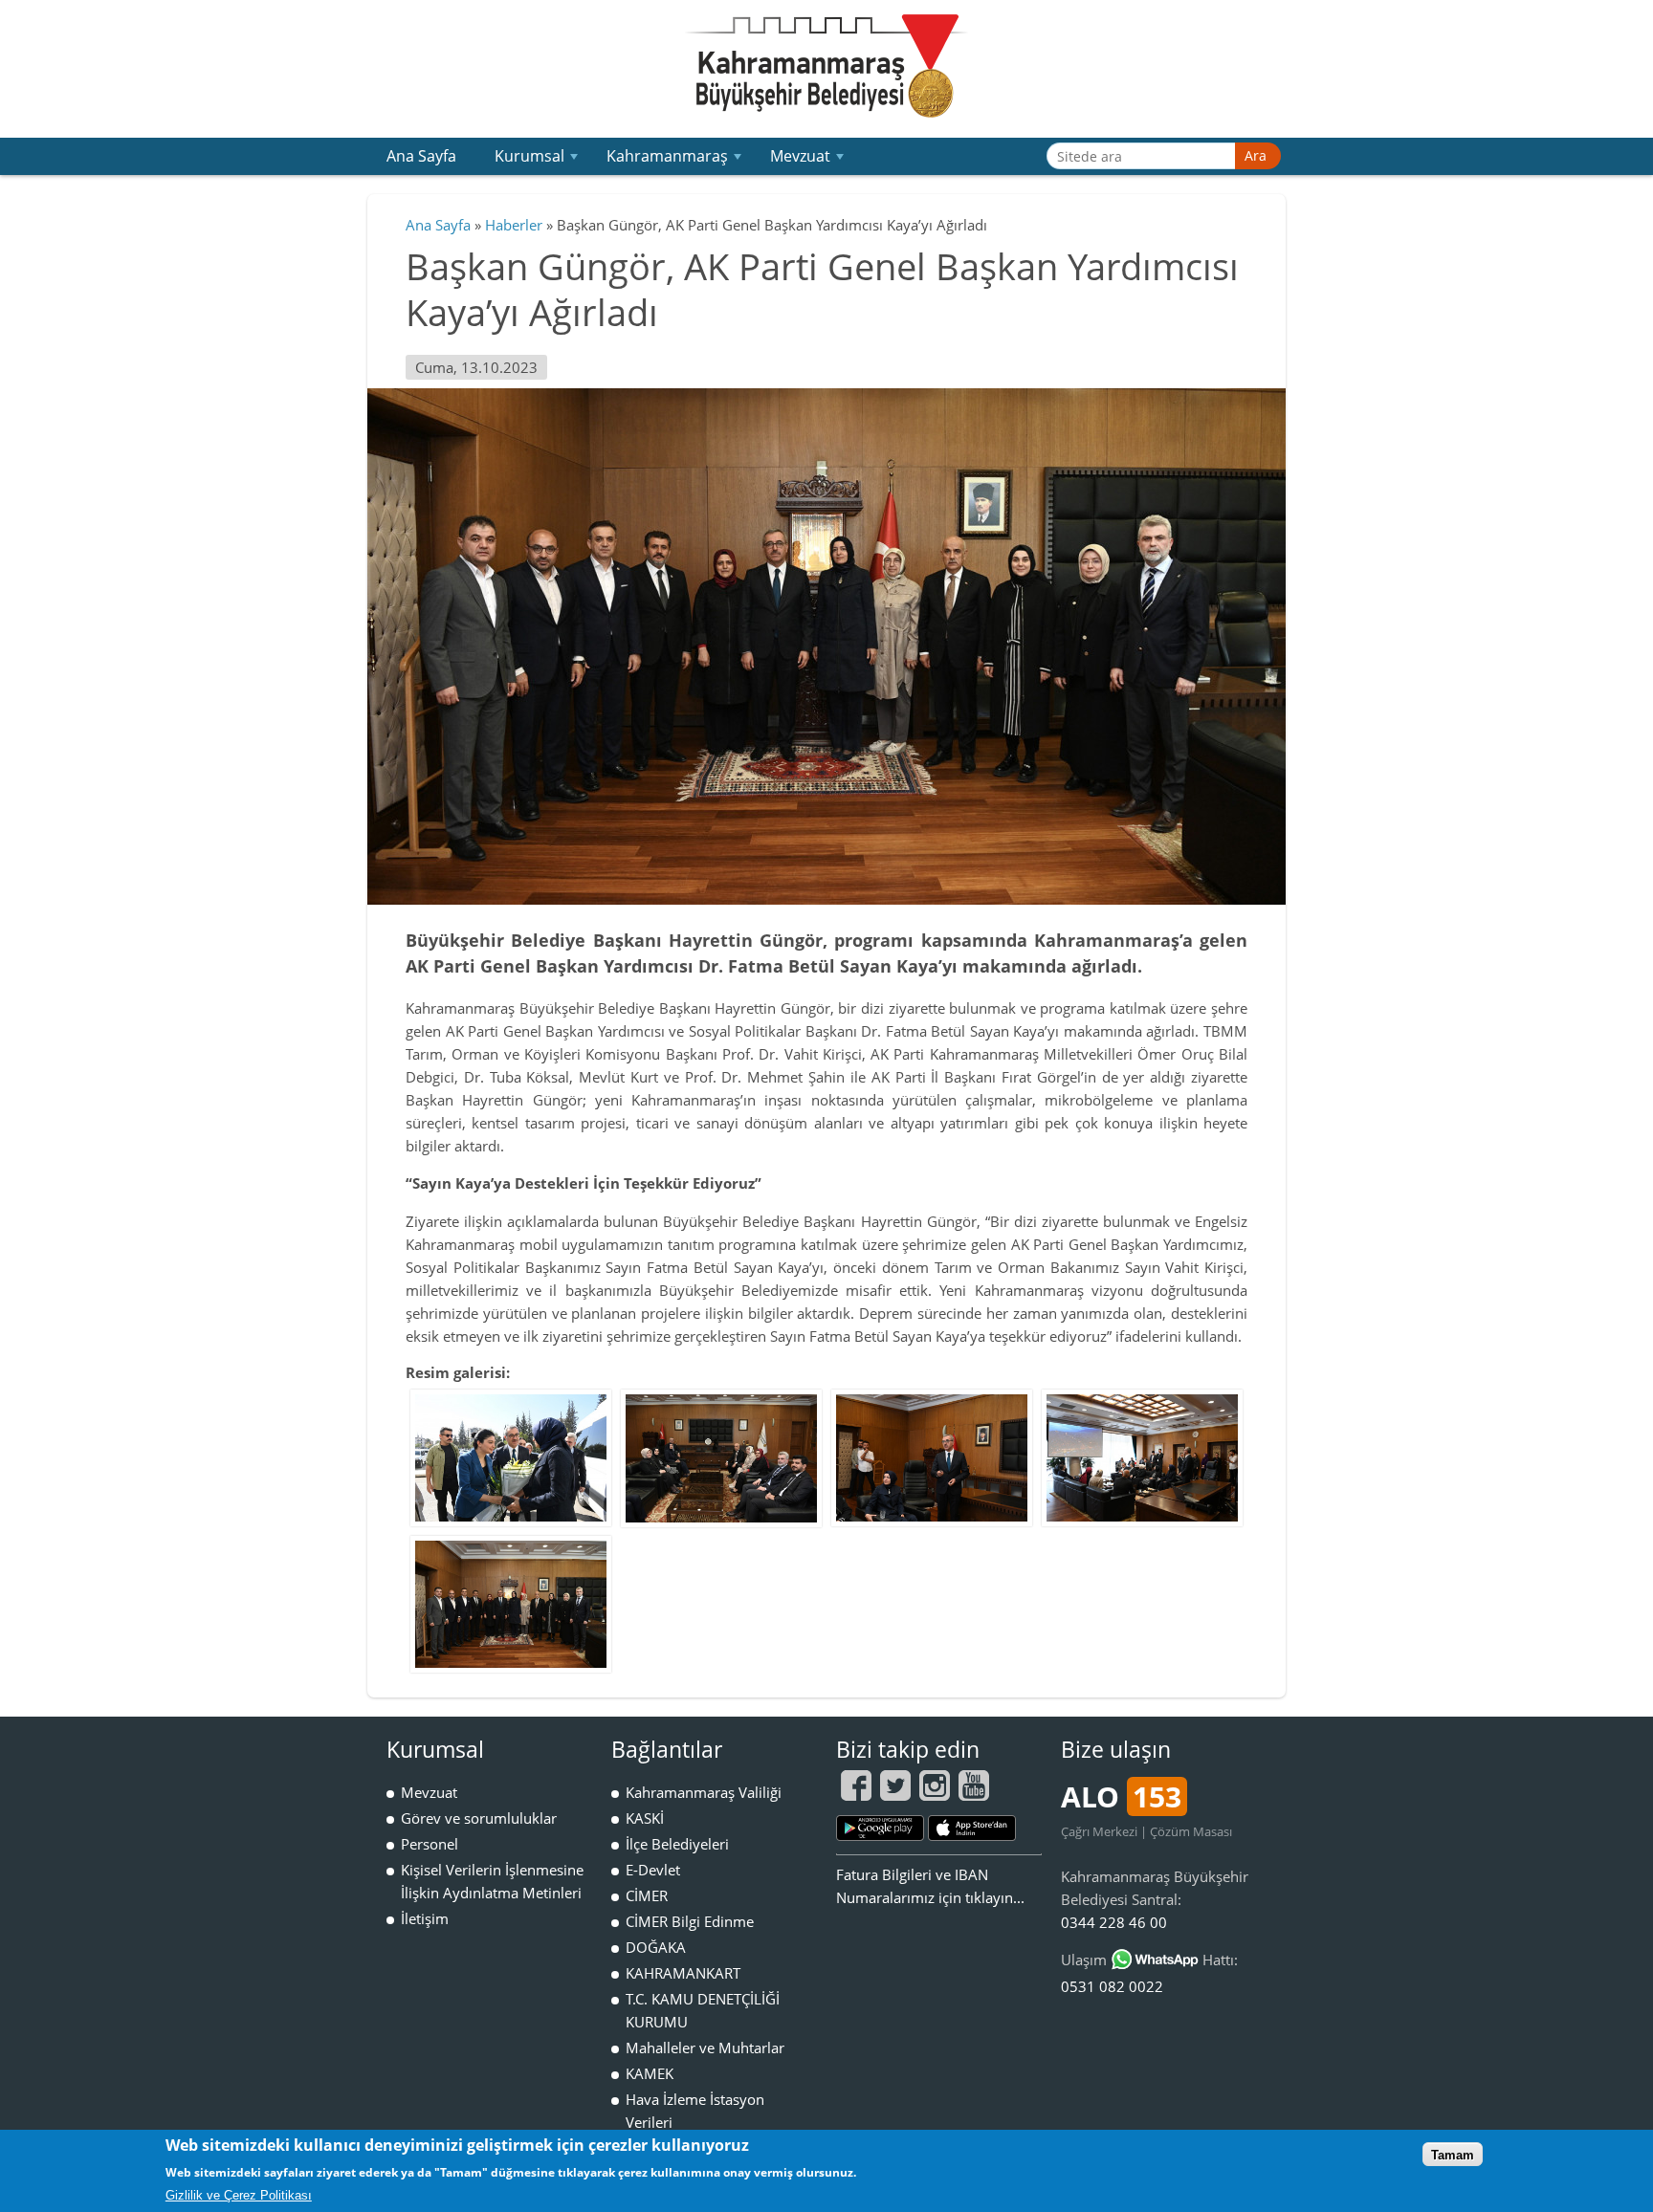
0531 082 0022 (1112, 1986)
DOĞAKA (656, 1947)
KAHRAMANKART (683, 1973)
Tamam (1453, 2154)
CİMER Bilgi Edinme (690, 1921)
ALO (1121, 1796)
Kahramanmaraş (676, 160)
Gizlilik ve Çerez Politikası (239, 2195)
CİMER (647, 1895)
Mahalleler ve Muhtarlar (705, 2048)
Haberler (514, 225)
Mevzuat (809, 160)
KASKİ (645, 1818)
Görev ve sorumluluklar (479, 1818)
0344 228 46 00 (1114, 1922)
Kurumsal (538, 160)
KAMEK (650, 2073)
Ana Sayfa (421, 156)
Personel (430, 1844)
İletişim (425, 1918)
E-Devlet (653, 1870)
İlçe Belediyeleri (677, 1844)
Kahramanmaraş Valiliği (704, 1792)
